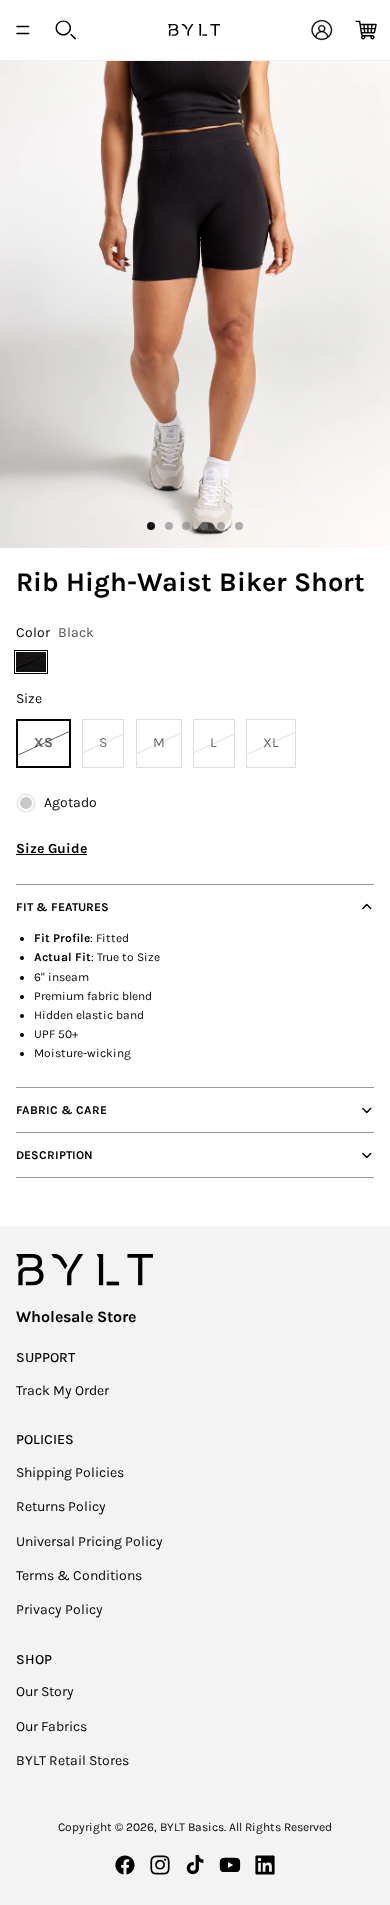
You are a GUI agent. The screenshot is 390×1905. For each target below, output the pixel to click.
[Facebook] (125, 1865)
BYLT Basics (192, 1827)
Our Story (45, 1691)
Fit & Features (62, 907)
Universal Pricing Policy (89, 1541)
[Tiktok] (195, 1865)
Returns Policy (61, 1506)
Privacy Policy (59, 1609)
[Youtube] (230, 1865)
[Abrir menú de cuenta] (322, 30)
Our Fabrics (51, 1726)
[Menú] (23, 30)
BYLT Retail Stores (72, 1760)
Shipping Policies (70, 1472)
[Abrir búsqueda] (66, 30)
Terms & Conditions (79, 1575)
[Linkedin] (265, 1865)
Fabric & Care (61, 1110)
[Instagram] (160, 1865)
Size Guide (51, 848)
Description (54, 1155)
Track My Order (62, 1390)
